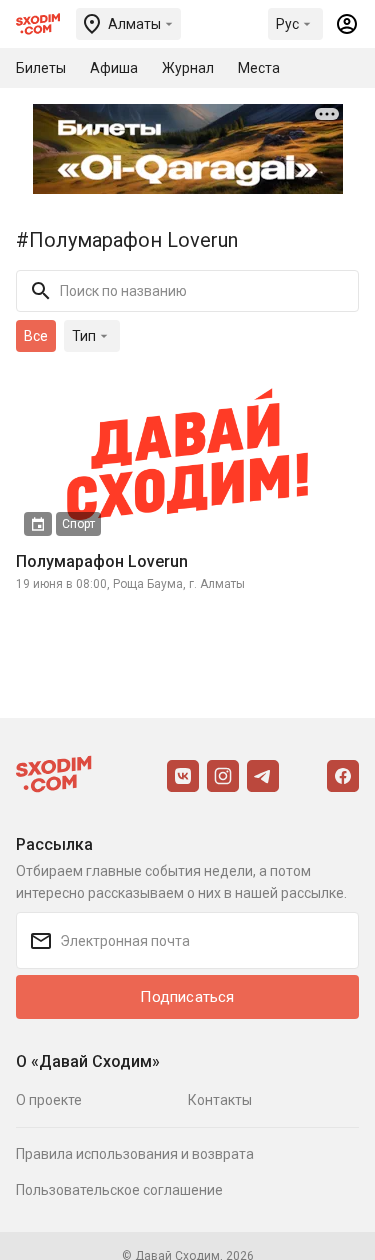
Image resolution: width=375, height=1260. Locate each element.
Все (36, 336)
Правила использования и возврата (135, 1154)
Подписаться (187, 997)
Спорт (78, 524)
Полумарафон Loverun (102, 561)
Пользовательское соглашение (119, 1190)
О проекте (49, 1100)
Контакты (220, 1100)
